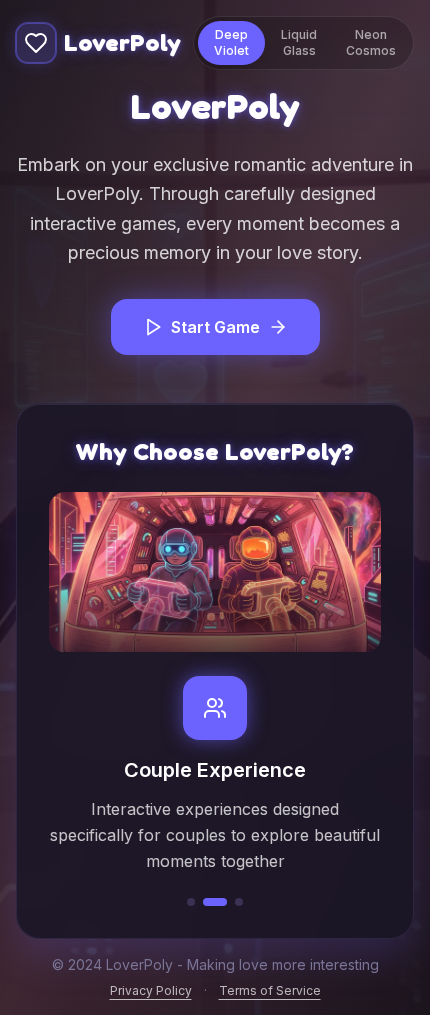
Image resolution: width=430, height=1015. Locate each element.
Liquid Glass (299, 42)
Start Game (215, 327)
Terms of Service (270, 990)
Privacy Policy (151, 990)
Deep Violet (231, 42)
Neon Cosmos (371, 42)
